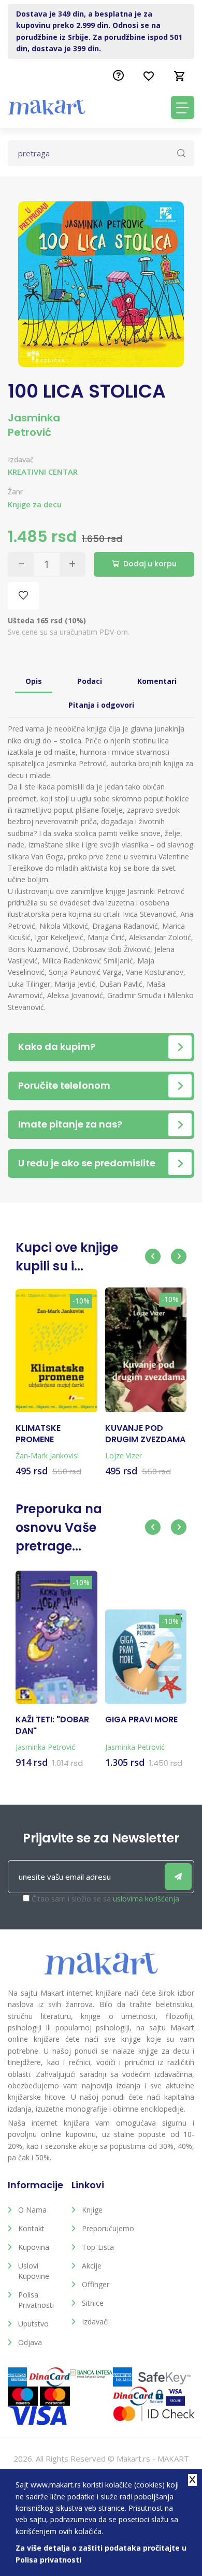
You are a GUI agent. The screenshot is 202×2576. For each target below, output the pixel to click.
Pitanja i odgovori (101, 705)
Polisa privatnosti (36, 2300)
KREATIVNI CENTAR (43, 472)
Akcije (92, 2266)
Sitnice (93, 2303)
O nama (32, 2210)
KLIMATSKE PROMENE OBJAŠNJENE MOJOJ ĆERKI (44, 1434)
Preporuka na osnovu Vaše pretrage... (59, 1528)
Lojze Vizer (124, 1455)
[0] (180, 76)
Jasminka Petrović (34, 425)
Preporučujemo (106, 2228)
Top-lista (98, 2247)
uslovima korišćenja (146, 1899)
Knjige (92, 2210)
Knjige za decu (35, 504)
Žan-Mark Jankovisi (47, 1455)
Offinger (96, 2284)
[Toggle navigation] (183, 107)
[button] (153, 1256)
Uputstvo (33, 2324)
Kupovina (34, 2247)
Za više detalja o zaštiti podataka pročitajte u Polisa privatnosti (101, 2553)
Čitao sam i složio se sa (105, 1899)
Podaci (90, 681)
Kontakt (31, 2228)
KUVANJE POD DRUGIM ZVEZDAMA (145, 1434)
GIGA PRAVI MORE (141, 1720)
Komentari (157, 681)
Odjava (30, 2342)
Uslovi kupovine (34, 2271)
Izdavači (95, 2322)
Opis (34, 681)
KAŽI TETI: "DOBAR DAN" (52, 1725)
